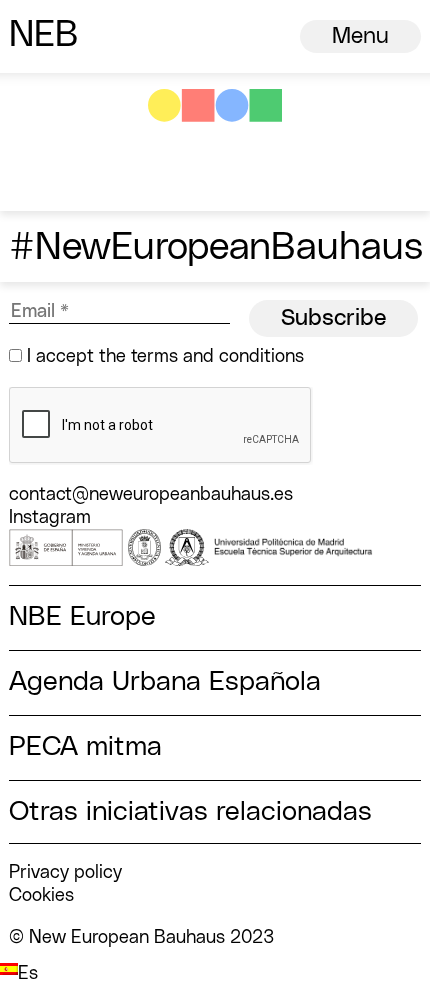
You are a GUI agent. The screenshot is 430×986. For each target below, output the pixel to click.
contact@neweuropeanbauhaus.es (151, 494)
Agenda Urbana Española (165, 682)
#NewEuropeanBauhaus (216, 247)
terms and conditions (217, 356)
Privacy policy (65, 872)
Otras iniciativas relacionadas (190, 812)
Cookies (41, 895)
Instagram (50, 517)
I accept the (163, 356)
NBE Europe (82, 617)
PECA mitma (85, 747)
